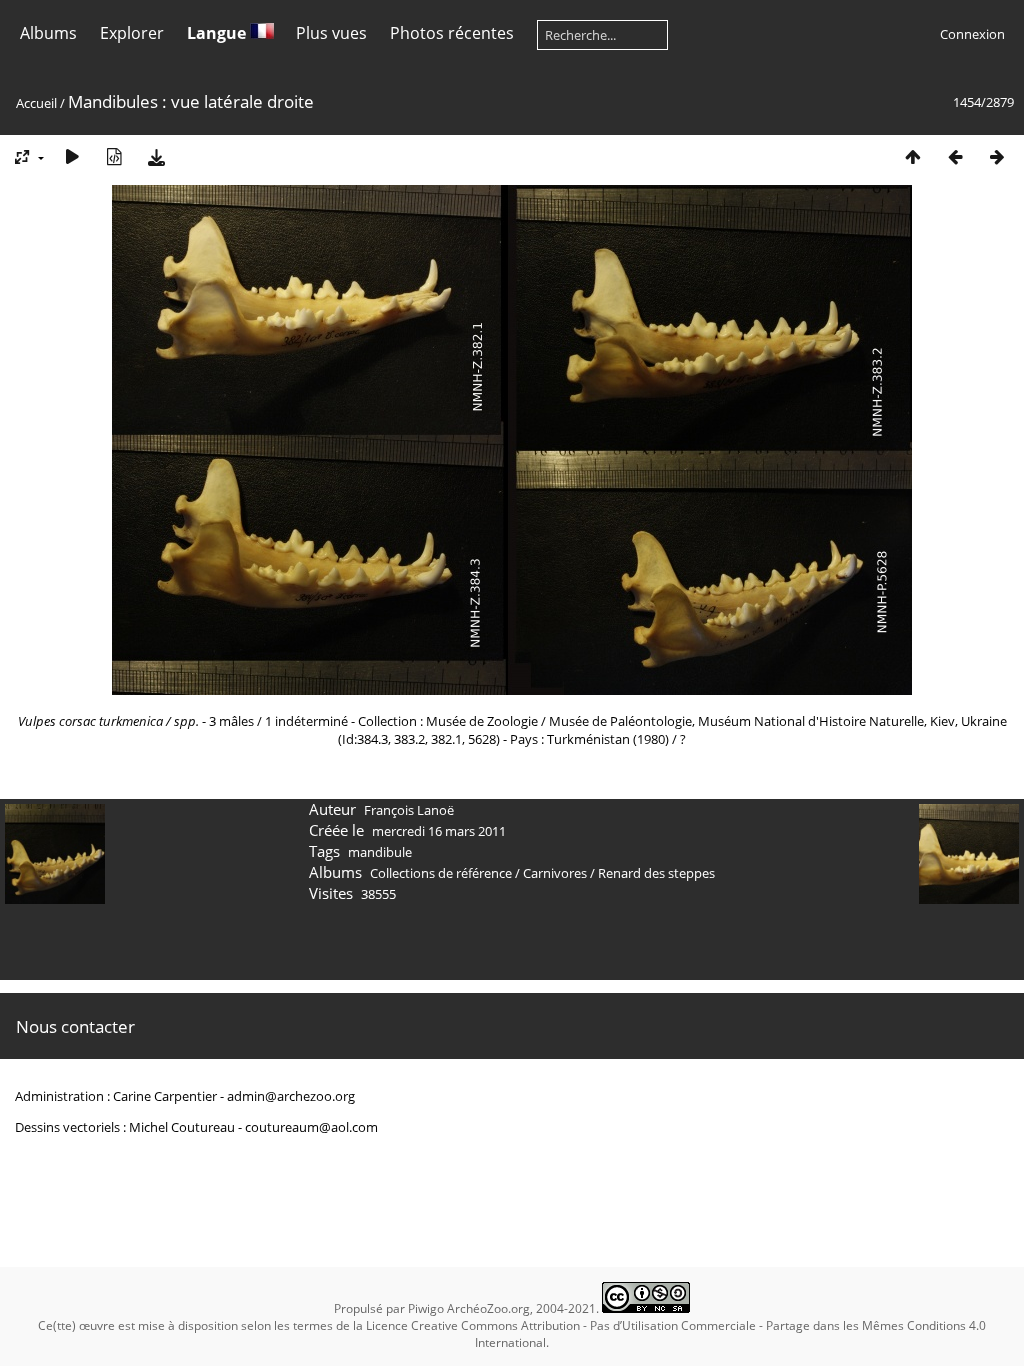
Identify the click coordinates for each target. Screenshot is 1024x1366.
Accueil (36, 103)
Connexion (972, 34)
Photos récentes (452, 33)
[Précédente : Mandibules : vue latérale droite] (955, 156)
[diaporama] (72, 156)
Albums (48, 33)
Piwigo (426, 1308)
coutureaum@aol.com (311, 1127)
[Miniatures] (913, 156)
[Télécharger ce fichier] (156, 156)
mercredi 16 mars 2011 (439, 831)
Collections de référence (441, 873)
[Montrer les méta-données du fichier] (114, 156)
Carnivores (555, 873)
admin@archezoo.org (291, 1096)
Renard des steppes (656, 873)
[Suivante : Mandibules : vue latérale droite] (997, 156)
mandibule (380, 852)
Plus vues (331, 33)
